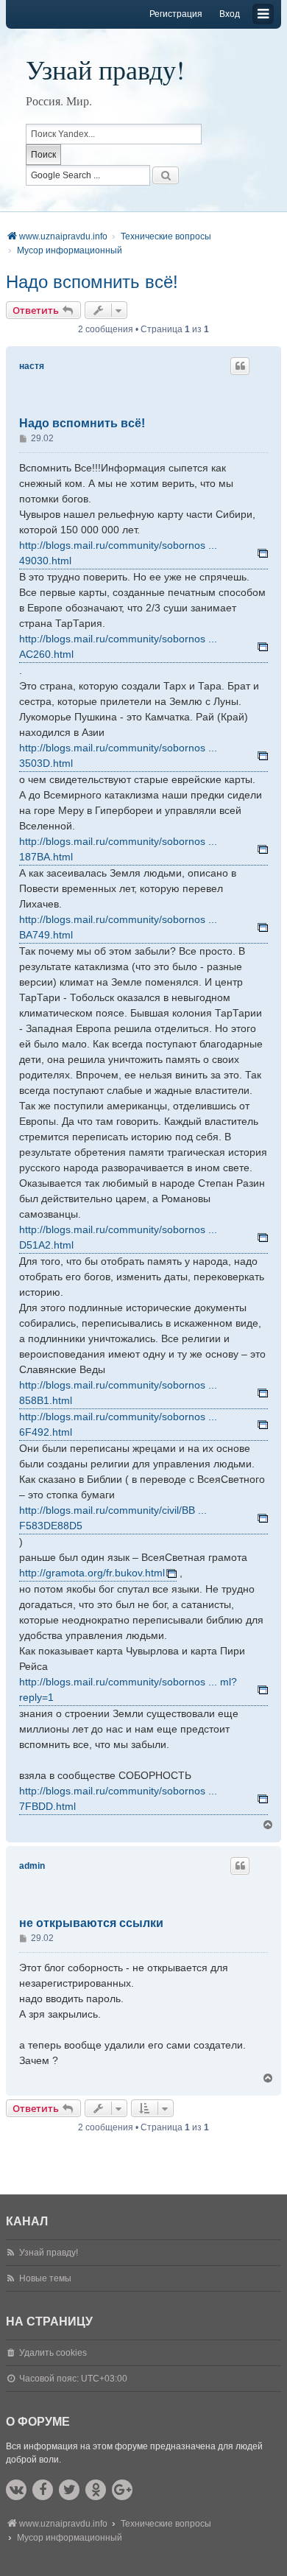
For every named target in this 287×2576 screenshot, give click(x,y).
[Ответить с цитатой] (240, 366)
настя (32, 366)
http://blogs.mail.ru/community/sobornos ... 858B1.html (118, 1393)
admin (32, 1866)
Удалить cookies (53, 2353)
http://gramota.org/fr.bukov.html (92, 1573)
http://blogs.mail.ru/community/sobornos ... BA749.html (118, 927)
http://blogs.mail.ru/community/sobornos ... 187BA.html (118, 849)
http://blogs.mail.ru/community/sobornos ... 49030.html (118, 553)
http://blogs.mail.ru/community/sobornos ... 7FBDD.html (118, 1798)
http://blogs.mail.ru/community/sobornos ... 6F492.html (118, 1424)
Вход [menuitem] (230, 14)
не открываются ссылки (91, 1923)
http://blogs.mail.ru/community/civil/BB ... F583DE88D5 (113, 1518)
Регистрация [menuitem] (176, 14)
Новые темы (45, 2278)
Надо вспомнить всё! (92, 282)
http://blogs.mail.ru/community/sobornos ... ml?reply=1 (128, 1689)
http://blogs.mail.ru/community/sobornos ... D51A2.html (118, 1237)
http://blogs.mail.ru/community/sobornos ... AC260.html (118, 646)
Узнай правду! (105, 69)
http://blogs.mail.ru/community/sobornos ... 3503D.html (118, 755)
